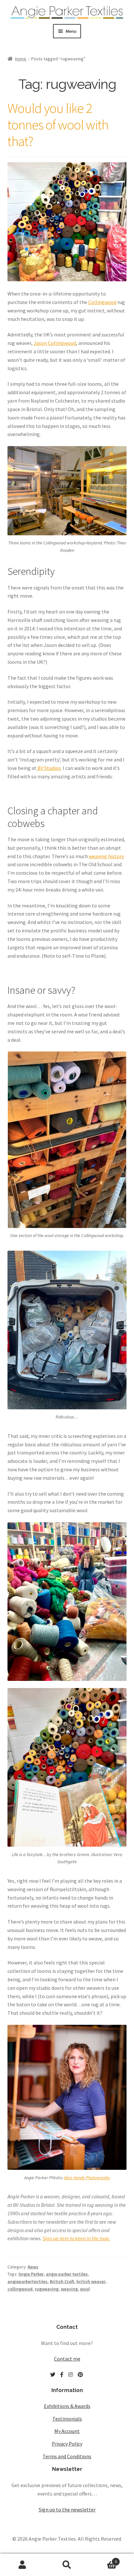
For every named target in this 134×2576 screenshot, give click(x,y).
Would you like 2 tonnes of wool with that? (58, 125)
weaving (69, 2289)
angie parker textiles (67, 2274)
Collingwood (102, 302)
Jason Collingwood (55, 343)
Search (67, 2565)
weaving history (106, 856)
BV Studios (49, 768)
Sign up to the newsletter (67, 2509)
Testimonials (67, 2419)
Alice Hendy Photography (87, 2178)
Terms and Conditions (67, 2456)
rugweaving (47, 2289)
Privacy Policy (67, 2444)
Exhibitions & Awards (67, 2406)
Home (21, 59)
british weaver (91, 2281)
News (33, 2267)
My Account (67, 2431)
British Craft (62, 2281)
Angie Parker (31, 2274)
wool (85, 2289)
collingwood (20, 2289)
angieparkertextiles (27, 2281)
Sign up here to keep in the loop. (76, 2238)
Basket (103, 2559)
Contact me (67, 2359)
